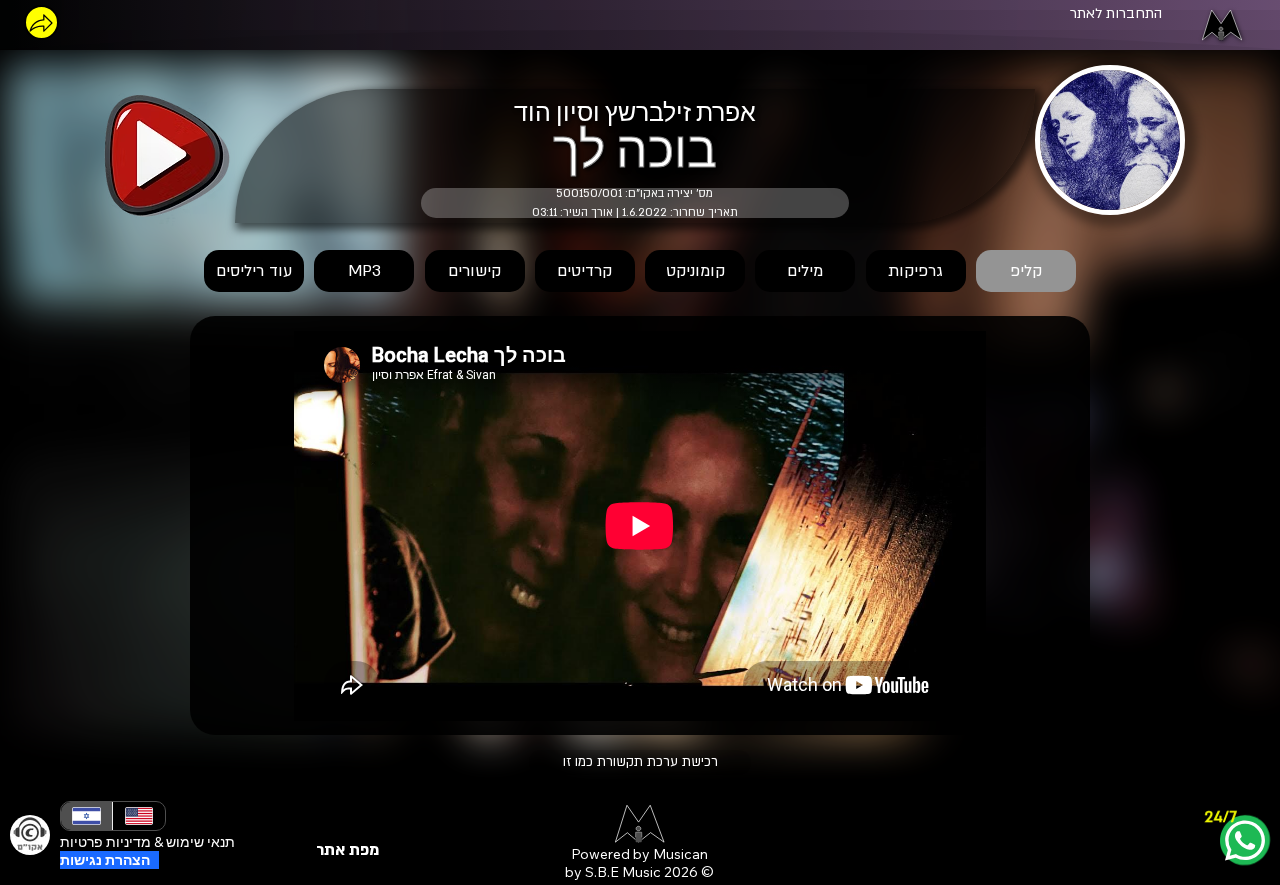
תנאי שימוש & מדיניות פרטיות (147, 842)
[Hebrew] (86, 816)
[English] (138, 816)
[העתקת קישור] (41, 22)
